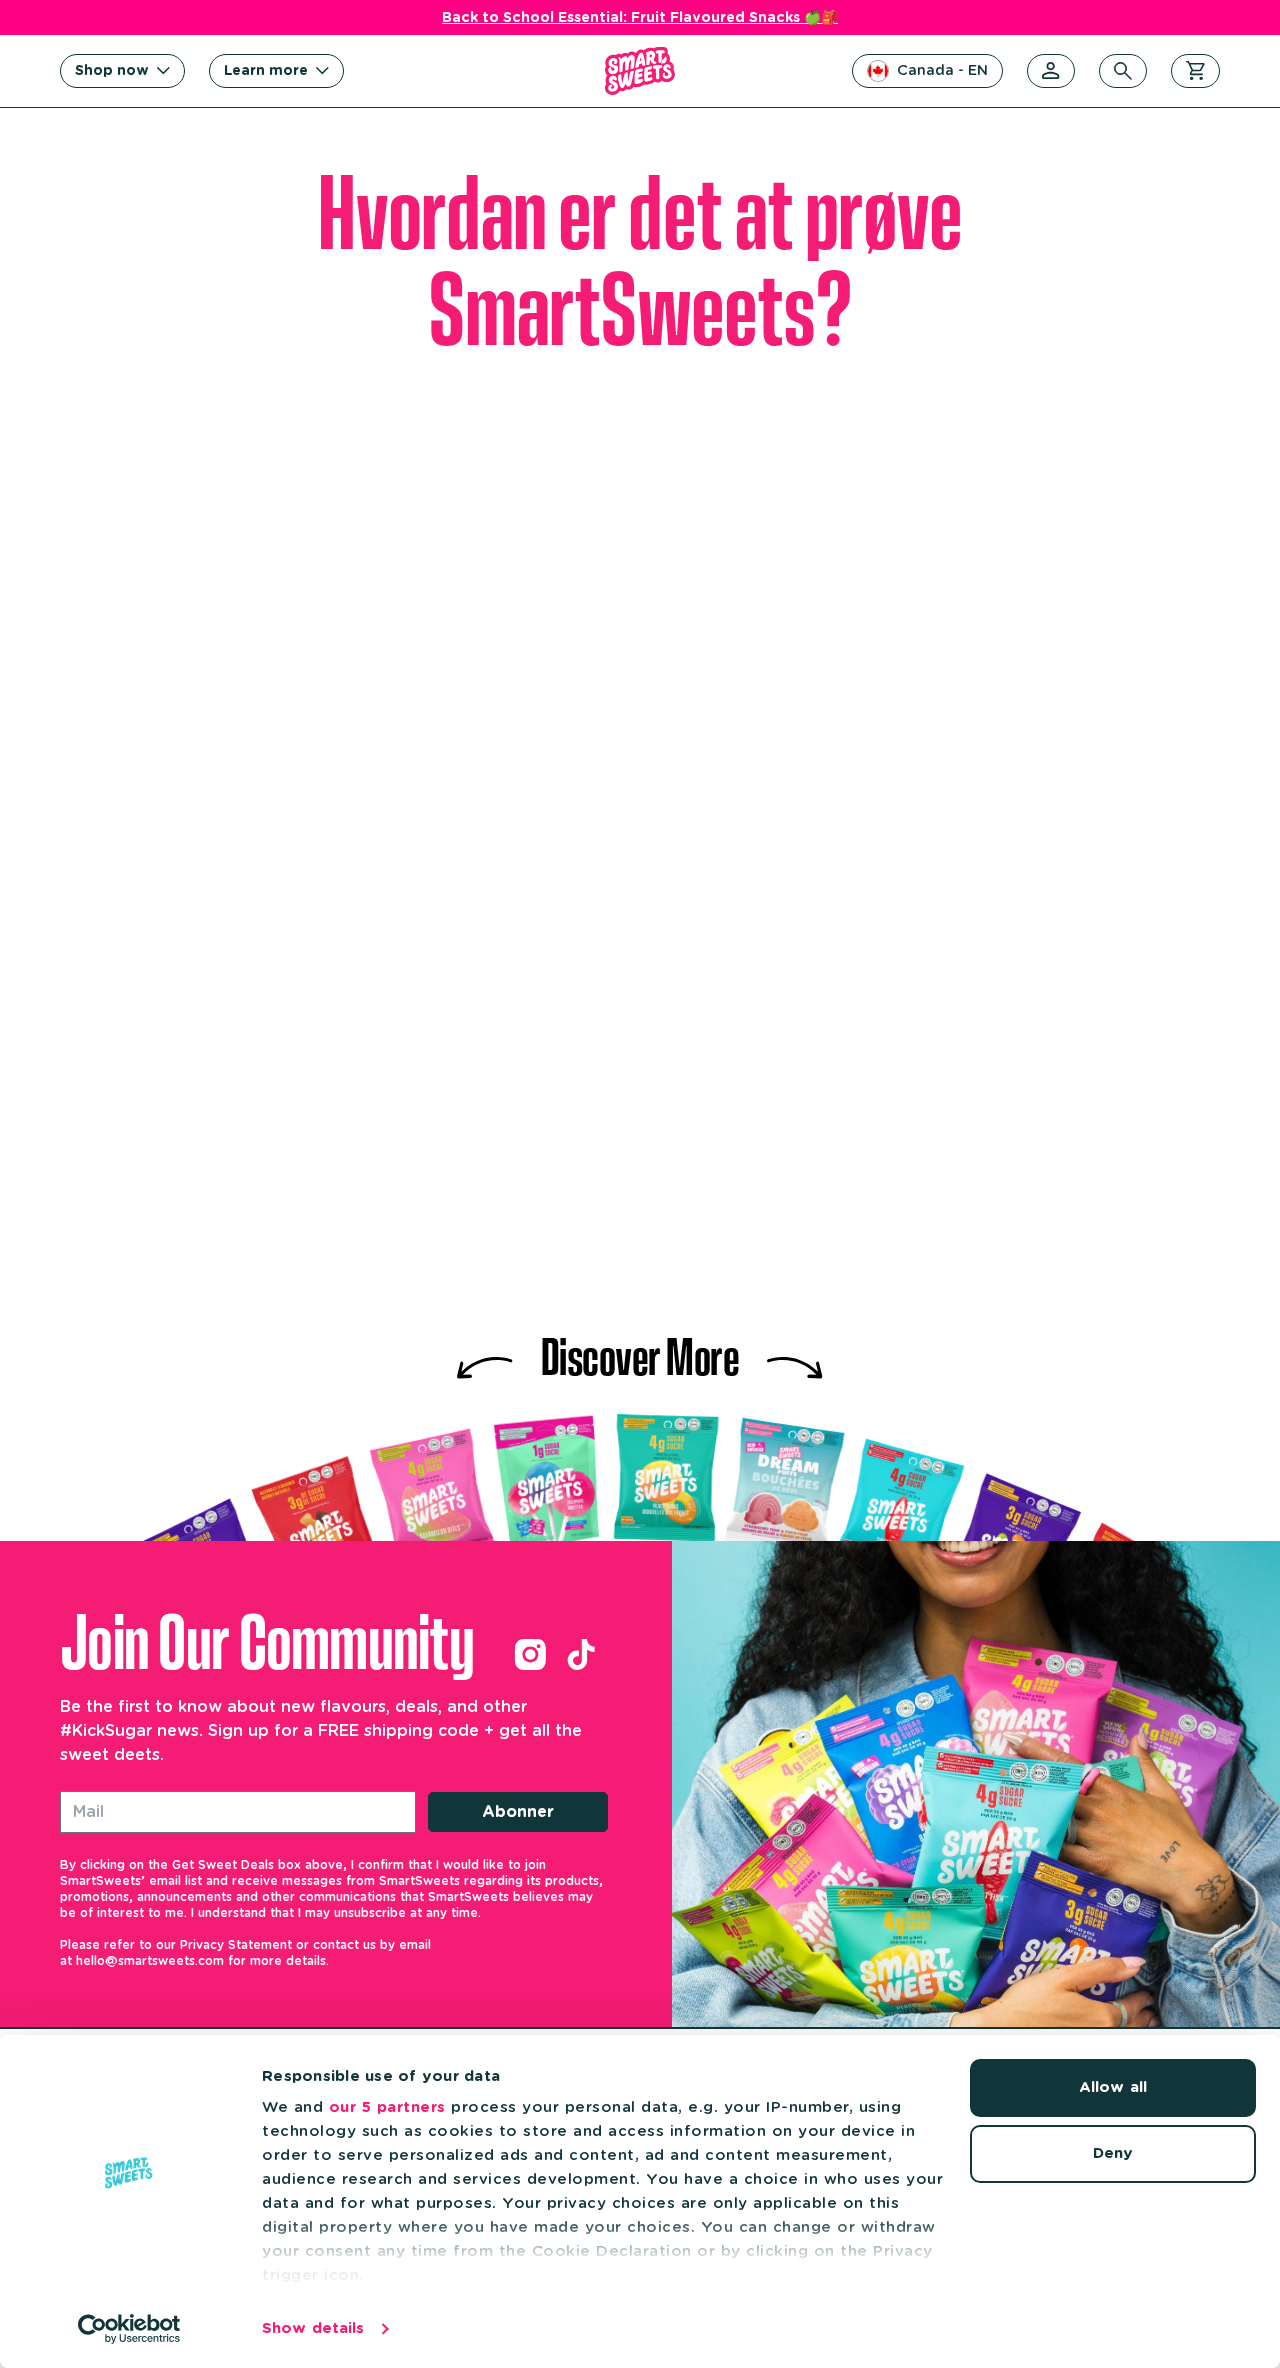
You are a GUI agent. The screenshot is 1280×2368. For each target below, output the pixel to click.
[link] (530, 1654)
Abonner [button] (518, 1812)
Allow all (1113, 2087)
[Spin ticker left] (485, 1352)
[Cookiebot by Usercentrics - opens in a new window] (129, 2329)
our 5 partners (387, 2107)
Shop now (112, 71)
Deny (1113, 2153)
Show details (313, 2328)
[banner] (640, 71)
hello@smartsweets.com (150, 1961)
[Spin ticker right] (795, 1352)
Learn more (266, 71)
